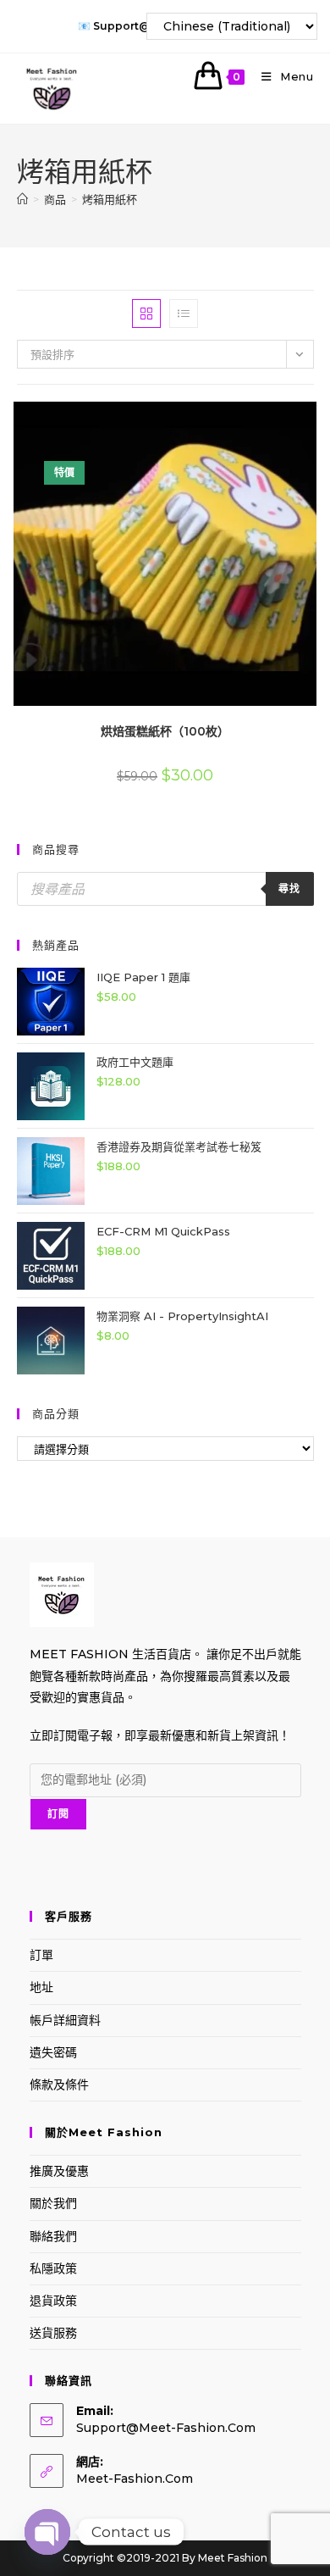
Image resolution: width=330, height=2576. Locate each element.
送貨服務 (53, 2333)
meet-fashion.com (135, 2479)
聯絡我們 (53, 2236)
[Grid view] (146, 314)
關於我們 (53, 2203)
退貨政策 (53, 2301)
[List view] (184, 314)
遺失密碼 (53, 2052)
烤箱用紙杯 (110, 199)
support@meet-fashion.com (166, 2428)
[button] (268, 421)
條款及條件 (59, 2085)
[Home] (22, 199)
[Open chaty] (47, 2532)
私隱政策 (53, 2268)
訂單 (41, 1955)
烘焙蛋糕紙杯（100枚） (165, 731)
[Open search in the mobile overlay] (165, 889)
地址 (41, 1987)
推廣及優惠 (59, 2171)
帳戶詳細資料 (65, 2020)
